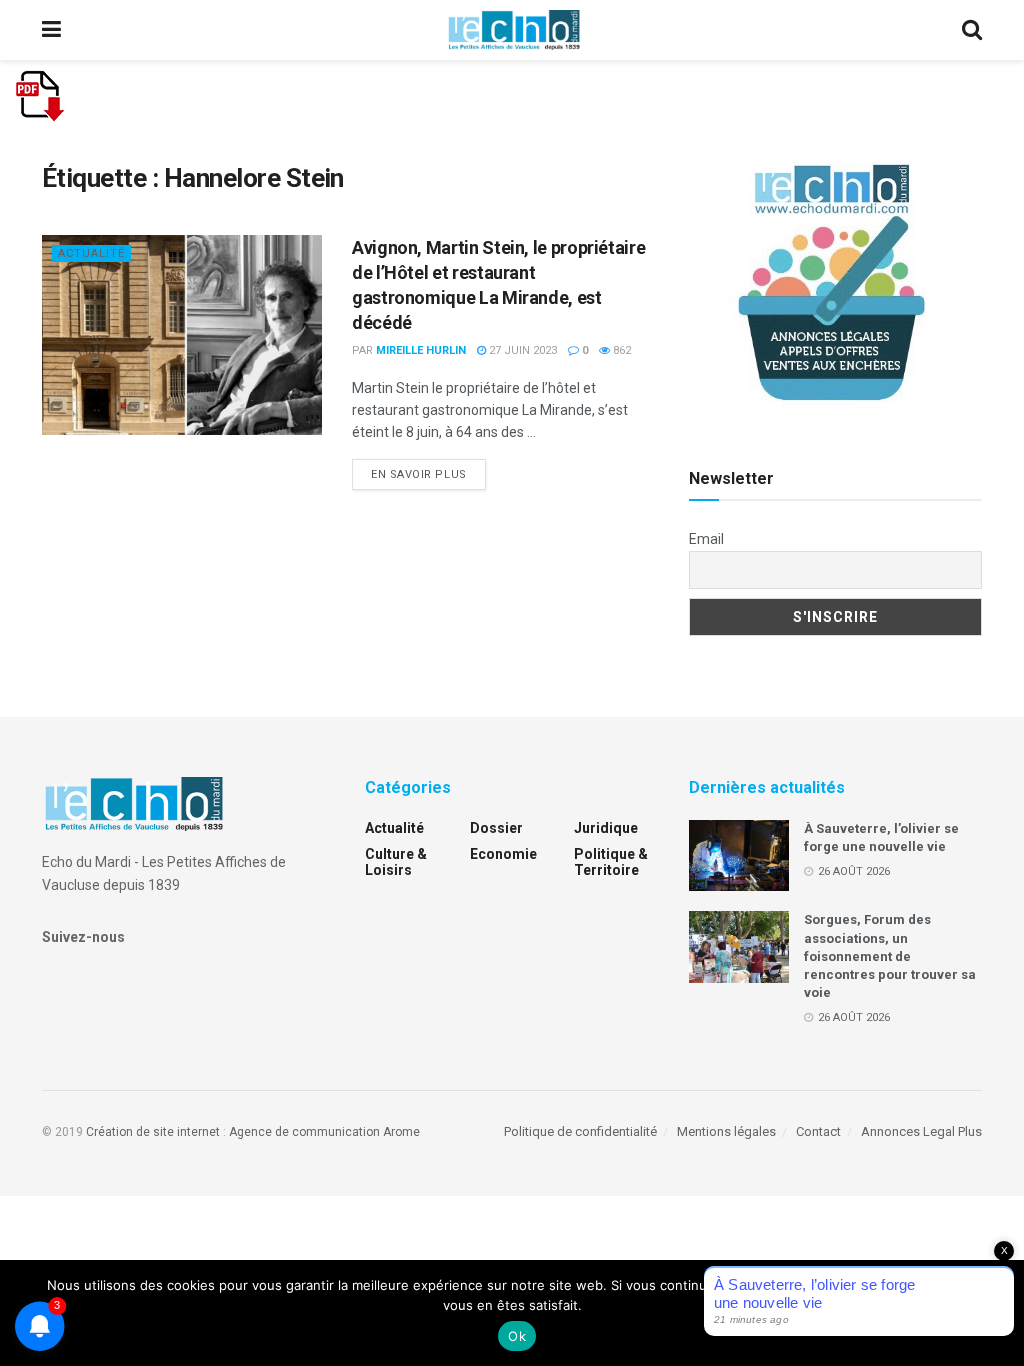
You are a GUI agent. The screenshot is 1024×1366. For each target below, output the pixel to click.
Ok (517, 1336)
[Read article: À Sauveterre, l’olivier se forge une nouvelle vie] (739, 856)
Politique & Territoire (611, 862)
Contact (818, 1131)
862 (620, 350)
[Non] (999, 1313)
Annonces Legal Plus (921, 1131)
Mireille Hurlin (421, 350)
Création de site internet (153, 1132)
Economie (503, 854)
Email (706, 539)
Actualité (91, 253)
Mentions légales (726, 1131)
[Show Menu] (51, 30)
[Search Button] (972, 30)
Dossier (496, 828)
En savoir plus (428, 474)
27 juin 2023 (521, 350)
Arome (401, 1132)
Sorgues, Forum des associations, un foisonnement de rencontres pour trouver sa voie (890, 956)
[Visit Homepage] (514, 30)
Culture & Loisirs (396, 862)
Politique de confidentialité (580, 1131)
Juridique (606, 828)
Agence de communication (304, 1132)
